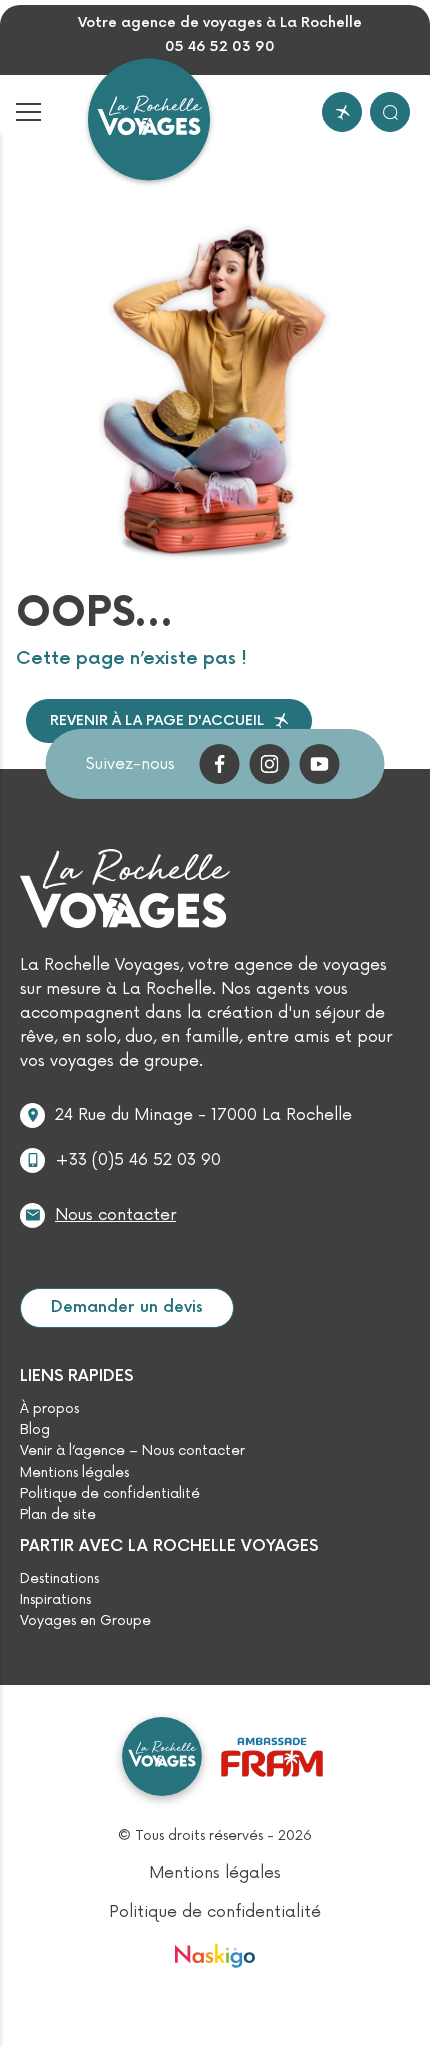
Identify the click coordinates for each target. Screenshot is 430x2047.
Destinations (59, 1579)
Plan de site (58, 1515)
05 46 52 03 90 (220, 47)
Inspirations (55, 1600)
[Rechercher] (390, 112)
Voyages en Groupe (85, 1621)
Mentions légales (74, 1473)
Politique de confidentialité (110, 1494)
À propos (49, 1409)
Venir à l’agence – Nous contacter (132, 1451)
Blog (35, 1430)
